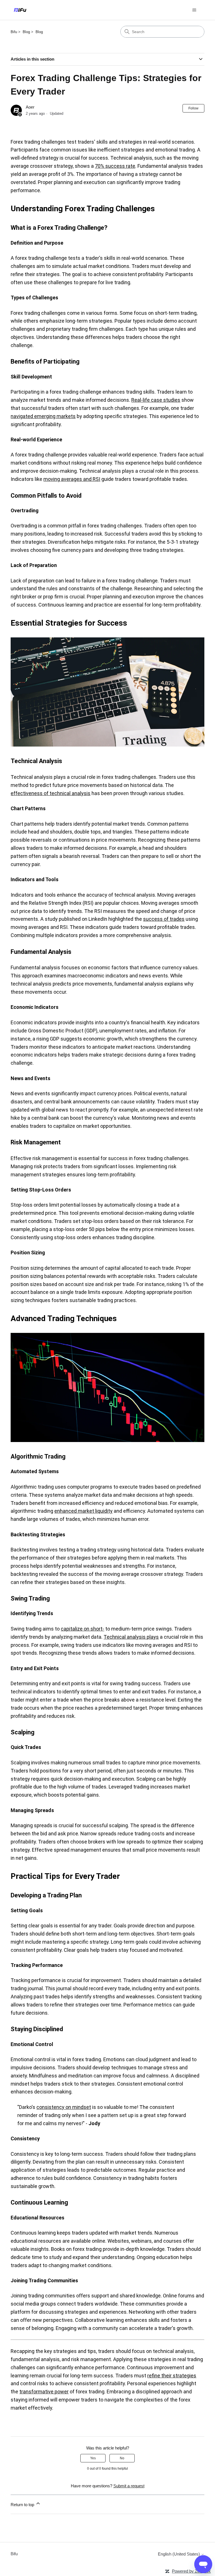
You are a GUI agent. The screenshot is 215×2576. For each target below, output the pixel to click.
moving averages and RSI (72, 479)
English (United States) (179, 2554)
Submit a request (129, 2486)
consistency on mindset (64, 2107)
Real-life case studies (156, 400)
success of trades (164, 919)
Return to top (23, 2505)
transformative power (44, 2392)
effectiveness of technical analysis (51, 793)
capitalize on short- (82, 1629)
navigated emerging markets (43, 416)
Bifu (14, 32)
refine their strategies (172, 2376)
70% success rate (115, 166)
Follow (193, 108)
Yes (93, 2458)
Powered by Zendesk (191, 2571)
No (122, 2458)
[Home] (20, 10)
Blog (26, 32)
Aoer (30, 107)
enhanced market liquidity (83, 1511)
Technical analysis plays (131, 1637)
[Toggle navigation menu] (194, 10)
